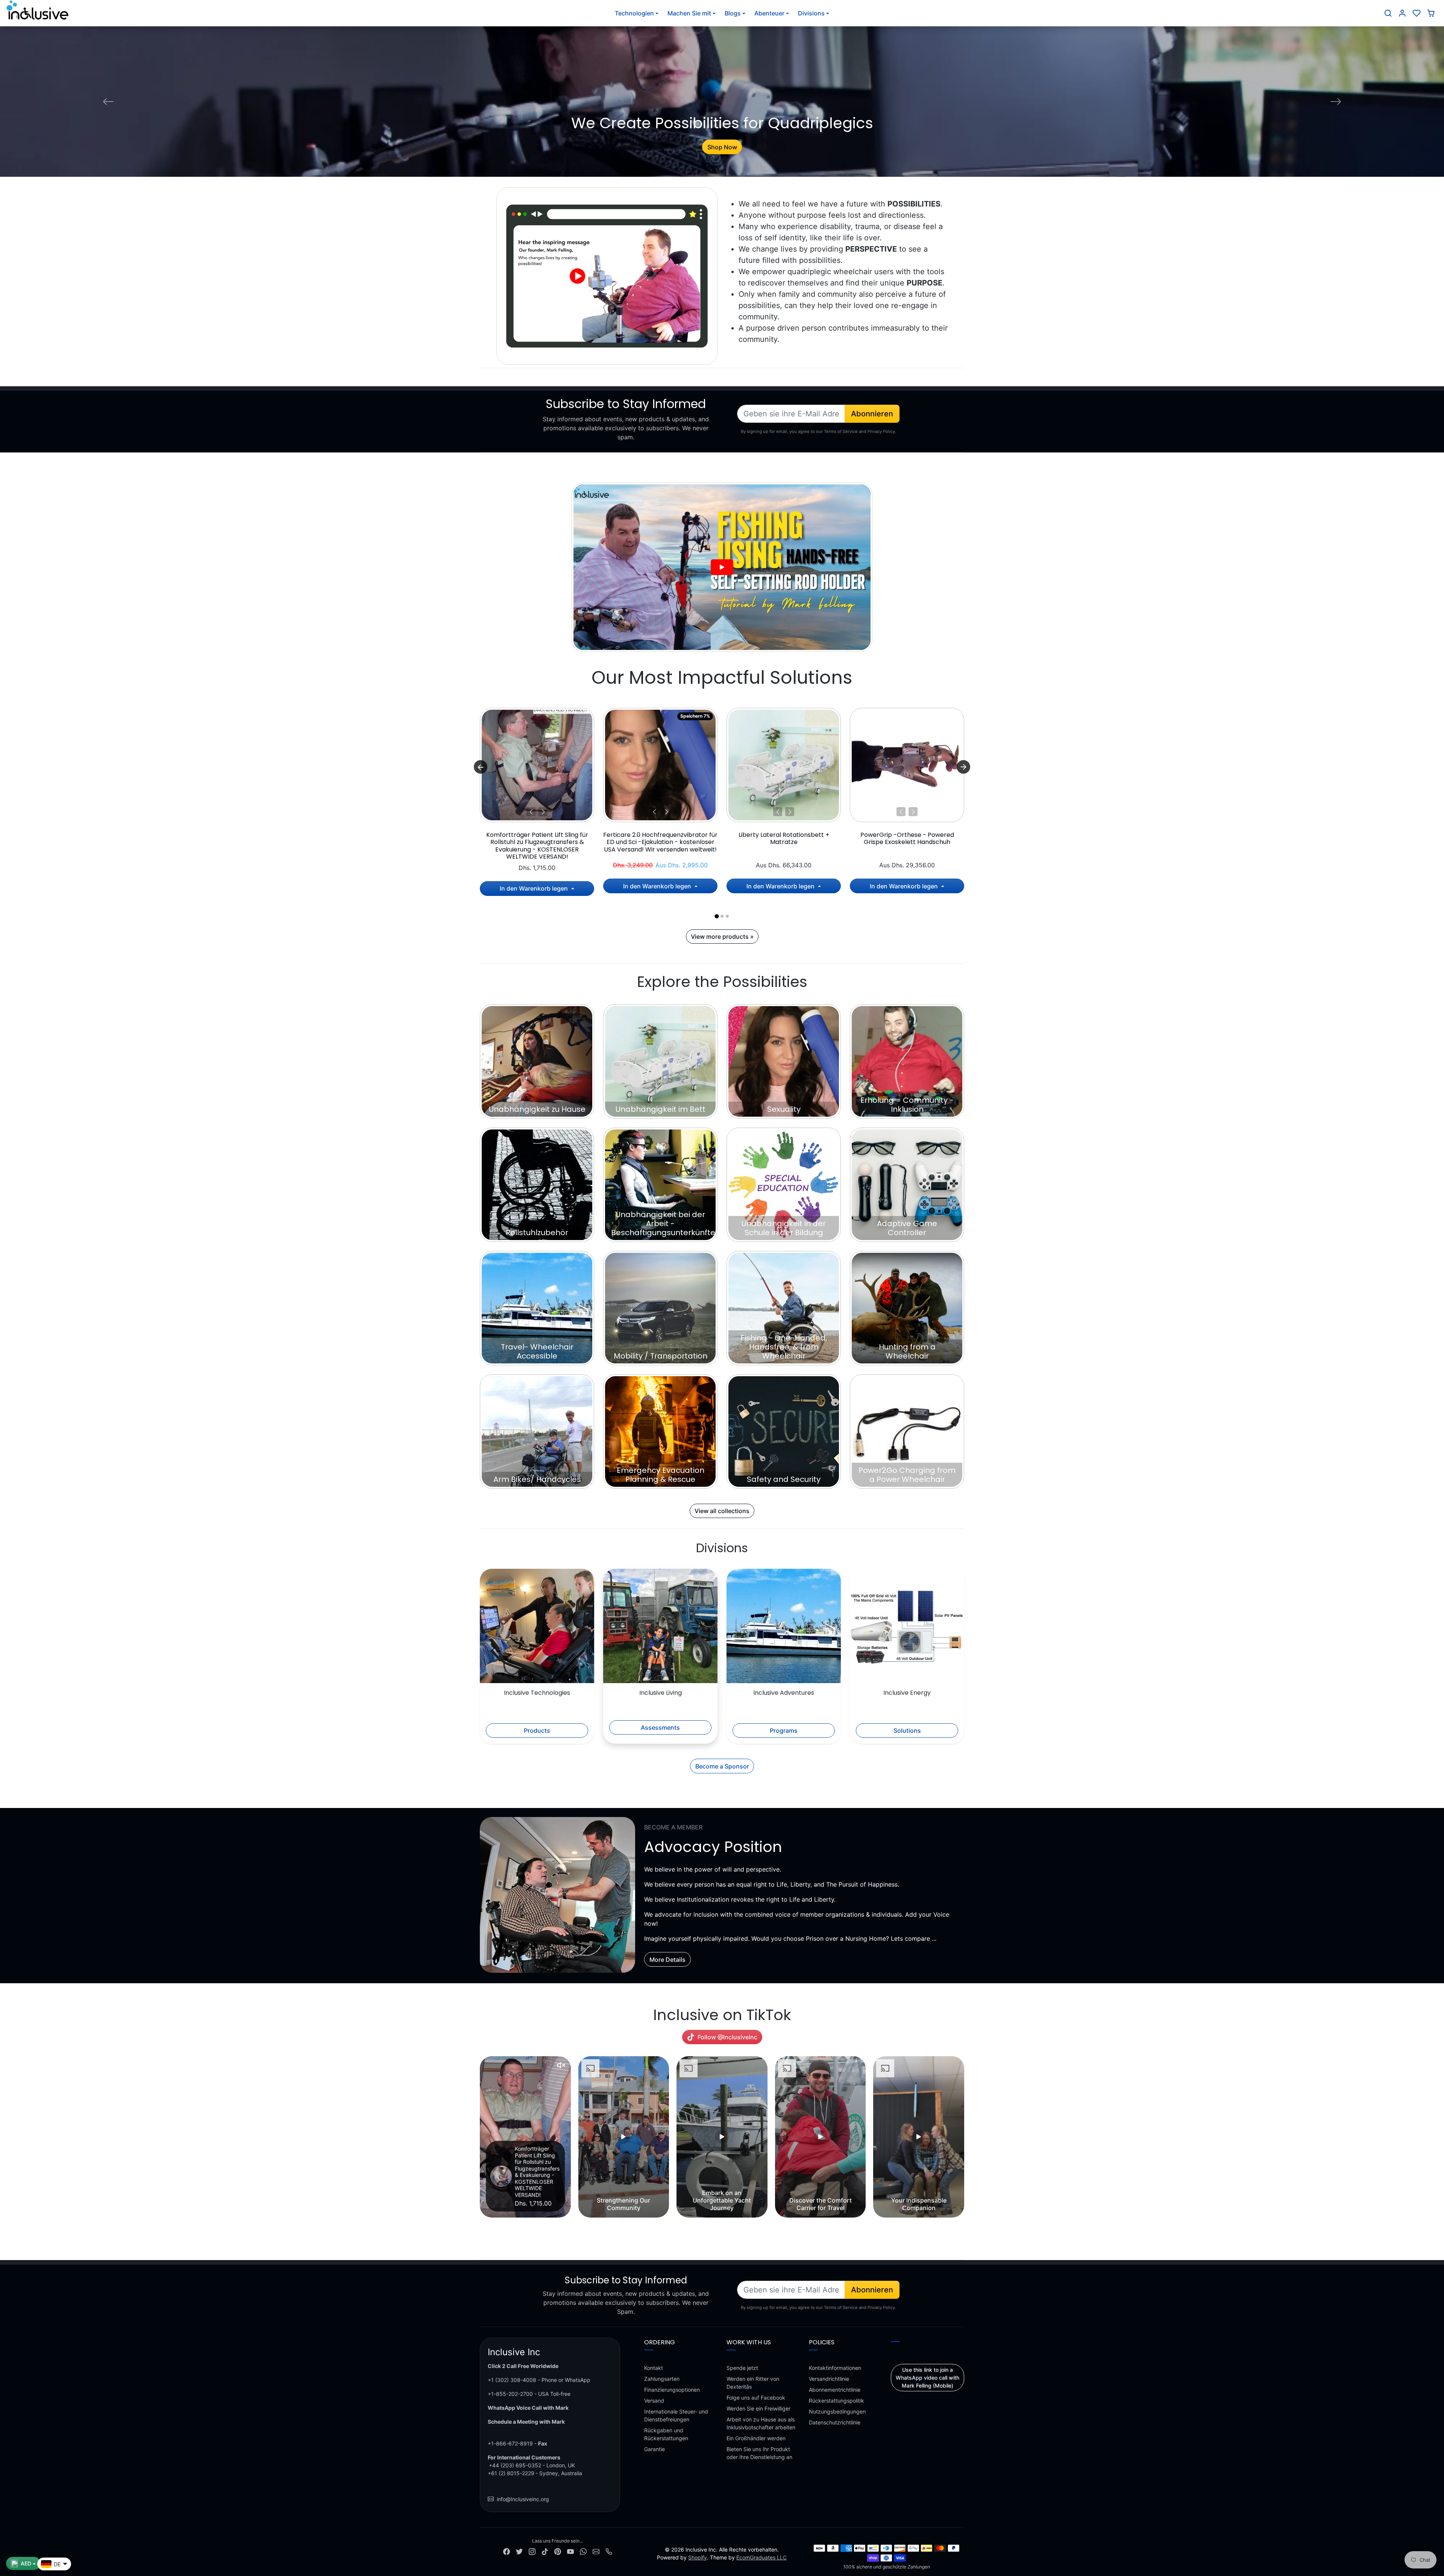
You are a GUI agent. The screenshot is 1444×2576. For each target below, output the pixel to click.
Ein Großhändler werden (756, 2438)
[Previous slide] (481, 2137)
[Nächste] (543, 812)
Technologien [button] (634, 13)
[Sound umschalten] (561, 2065)
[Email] (596, 2551)
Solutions (907, 1730)
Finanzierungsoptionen (672, 2390)
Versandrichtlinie (829, 2379)
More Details (667, 1960)
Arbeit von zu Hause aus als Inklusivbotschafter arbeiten (761, 2423)
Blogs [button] (733, 13)
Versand (654, 2401)
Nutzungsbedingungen (837, 2411)
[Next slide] (963, 767)
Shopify (698, 2557)
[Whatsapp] (583, 2551)
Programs (784, 1730)
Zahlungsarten (662, 2379)
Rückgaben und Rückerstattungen (666, 2434)
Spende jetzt (742, 2368)
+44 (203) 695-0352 (515, 2465)
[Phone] (609, 2551)
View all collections (722, 1511)
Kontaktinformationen (835, 2368)
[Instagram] (532, 2551)
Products (537, 1730)
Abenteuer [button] (769, 13)
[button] (1388, 13)
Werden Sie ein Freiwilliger (758, 2408)
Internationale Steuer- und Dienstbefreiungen (676, 2415)
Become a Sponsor (722, 1766)
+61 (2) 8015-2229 (511, 2473)
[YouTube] (570, 2551)
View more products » (722, 937)
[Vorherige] (531, 812)
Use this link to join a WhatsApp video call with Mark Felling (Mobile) (928, 2378)
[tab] (717, 916)
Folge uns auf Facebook (756, 2398)
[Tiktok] (545, 2551)
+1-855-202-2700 (510, 2394)
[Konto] (1402, 13)
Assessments (660, 1727)
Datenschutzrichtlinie (835, 2422)
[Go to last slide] (481, 767)
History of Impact (722, 147)
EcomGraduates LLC (761, 2557)
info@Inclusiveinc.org (523, 2499)
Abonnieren (872, 414)
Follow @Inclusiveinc (727, 2037)
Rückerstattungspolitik (837, 2401)
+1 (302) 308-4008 (512, 2380)
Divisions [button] (811, 13)
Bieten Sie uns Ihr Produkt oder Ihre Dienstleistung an (759, 2453)
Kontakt (654, 2368)
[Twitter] (519, 2551)
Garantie (655, 2449)
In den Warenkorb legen (535, 888)
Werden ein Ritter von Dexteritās (753, 2383)
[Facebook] (507, 2551)
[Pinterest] (558, 2551)
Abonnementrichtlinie (835, 2390)
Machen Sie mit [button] (689, 13)
